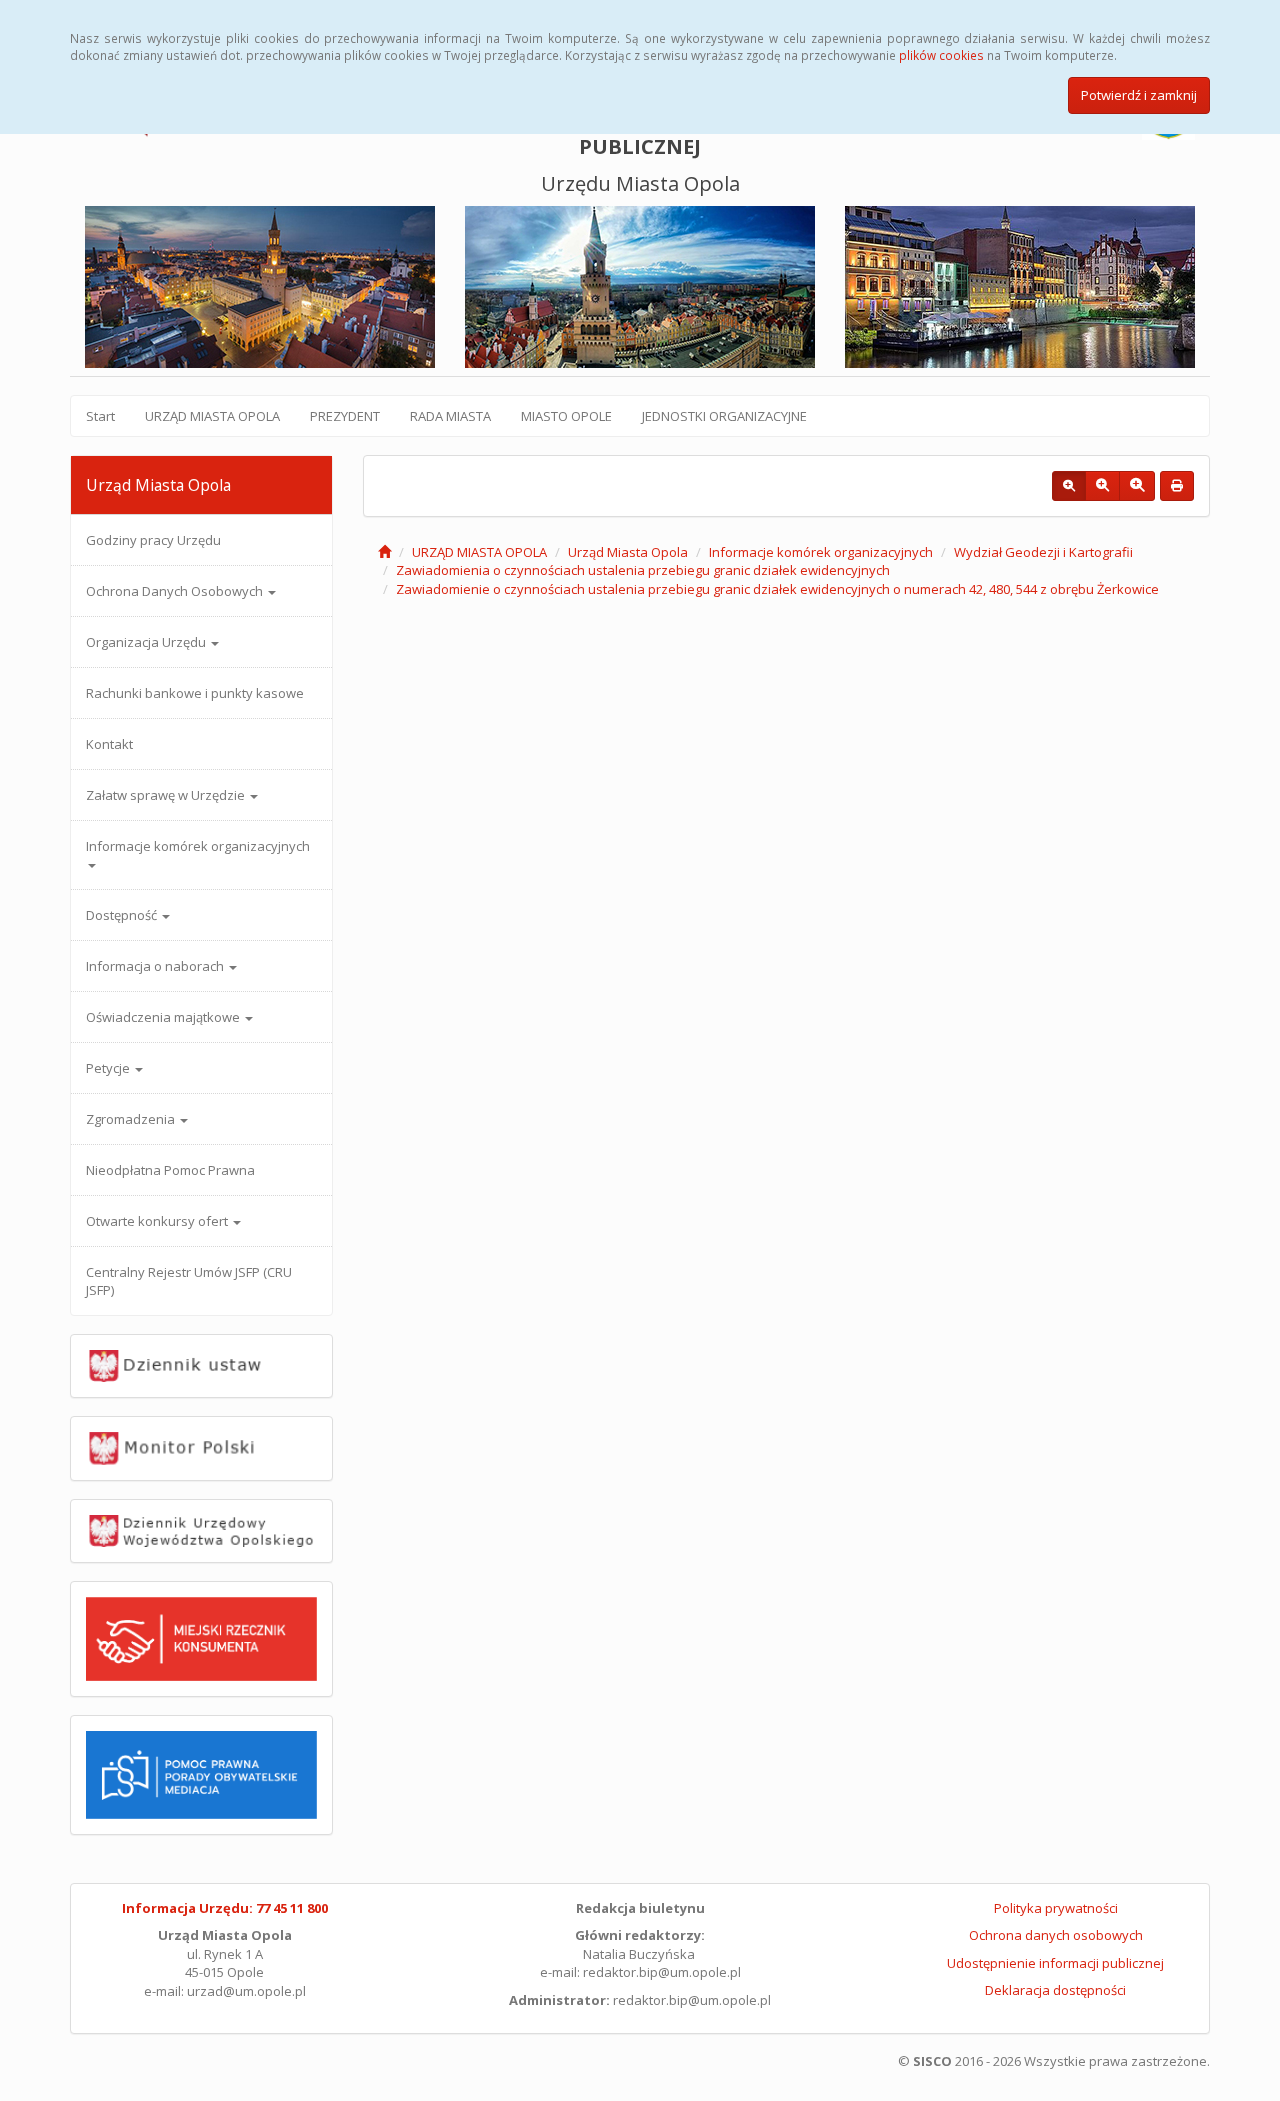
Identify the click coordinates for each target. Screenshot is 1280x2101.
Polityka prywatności (1056, 1908)
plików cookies (941, 55)
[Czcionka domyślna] (1069, 486)
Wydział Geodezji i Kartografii (1043, 552)
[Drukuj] (1177, 486)
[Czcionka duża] (1137, 486)
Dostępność (123, 915)
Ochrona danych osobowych (1056, 1935)
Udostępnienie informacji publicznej (1055, 1963)
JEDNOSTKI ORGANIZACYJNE (724, 416)
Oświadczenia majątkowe (164, 1017)
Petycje (109, 1068)
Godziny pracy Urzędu (153, 540)
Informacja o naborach (156, 966)
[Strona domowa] (384, 552)
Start (100, 416)
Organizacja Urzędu (147, 642)
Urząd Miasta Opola (628, 552)
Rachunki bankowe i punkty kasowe (195, 693)
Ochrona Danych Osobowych (176, 591)
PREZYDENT (345, 416)
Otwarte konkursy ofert (158, 1221)
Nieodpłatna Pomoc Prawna (170, 1170)
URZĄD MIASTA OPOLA (212, 416)
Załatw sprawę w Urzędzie (167, 795)
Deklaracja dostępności (1055, 1990)
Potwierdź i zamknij (1139, 95)
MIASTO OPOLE (566, 416)
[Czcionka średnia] (1102, 486)
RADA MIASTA (450, 416)
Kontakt (109, 744)
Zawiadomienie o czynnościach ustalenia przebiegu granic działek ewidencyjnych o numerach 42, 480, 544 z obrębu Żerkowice (777, 589)
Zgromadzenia (132, 1119)
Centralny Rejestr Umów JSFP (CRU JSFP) (189, 1281)
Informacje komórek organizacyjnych (198, 846)
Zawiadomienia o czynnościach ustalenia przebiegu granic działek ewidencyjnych (643, 570)
